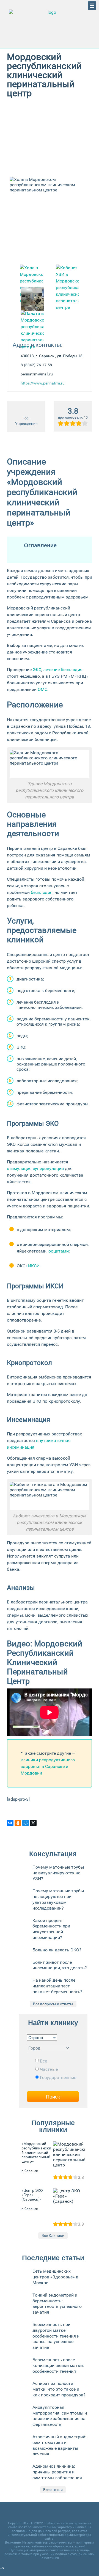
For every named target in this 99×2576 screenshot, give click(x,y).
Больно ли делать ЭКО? (57, 1950)
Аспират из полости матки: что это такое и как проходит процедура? (59, 2389)
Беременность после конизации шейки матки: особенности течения (58, 2365)
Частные (49, 2069)
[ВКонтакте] (10, 1823)
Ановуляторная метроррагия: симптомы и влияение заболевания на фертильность (60, 2416)
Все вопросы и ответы (53, 2004)
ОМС (42, 689)
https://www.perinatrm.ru (43, 383)
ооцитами (59, 1251)
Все (43, 2061)
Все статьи (53, 2490)
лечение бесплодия (63, 670)
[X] (33, 1823)
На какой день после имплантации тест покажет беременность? (57, 1986)
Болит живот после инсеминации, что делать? (60, 1965)
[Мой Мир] (26, 1823)
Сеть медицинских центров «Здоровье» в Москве (55, 2277)
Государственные (58, 2077)
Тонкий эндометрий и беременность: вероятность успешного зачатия (57, 2304)
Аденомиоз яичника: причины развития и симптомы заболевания (57, 2472)
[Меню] (92, 6)
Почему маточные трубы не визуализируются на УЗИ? (58, 1873)
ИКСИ (34, 1266)
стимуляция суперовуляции (35, 1168)
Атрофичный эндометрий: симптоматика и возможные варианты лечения (59, 2445)
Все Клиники (53, 2236)
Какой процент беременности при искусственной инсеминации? (51, 1929)
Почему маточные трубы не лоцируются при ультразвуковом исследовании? (58, 1899)
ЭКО (37, 670)
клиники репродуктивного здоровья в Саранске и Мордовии (48, 1766)
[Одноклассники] (18, 1823)
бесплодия (42, 892)
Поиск (53, 2097)
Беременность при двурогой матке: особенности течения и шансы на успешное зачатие (56, 2336)
